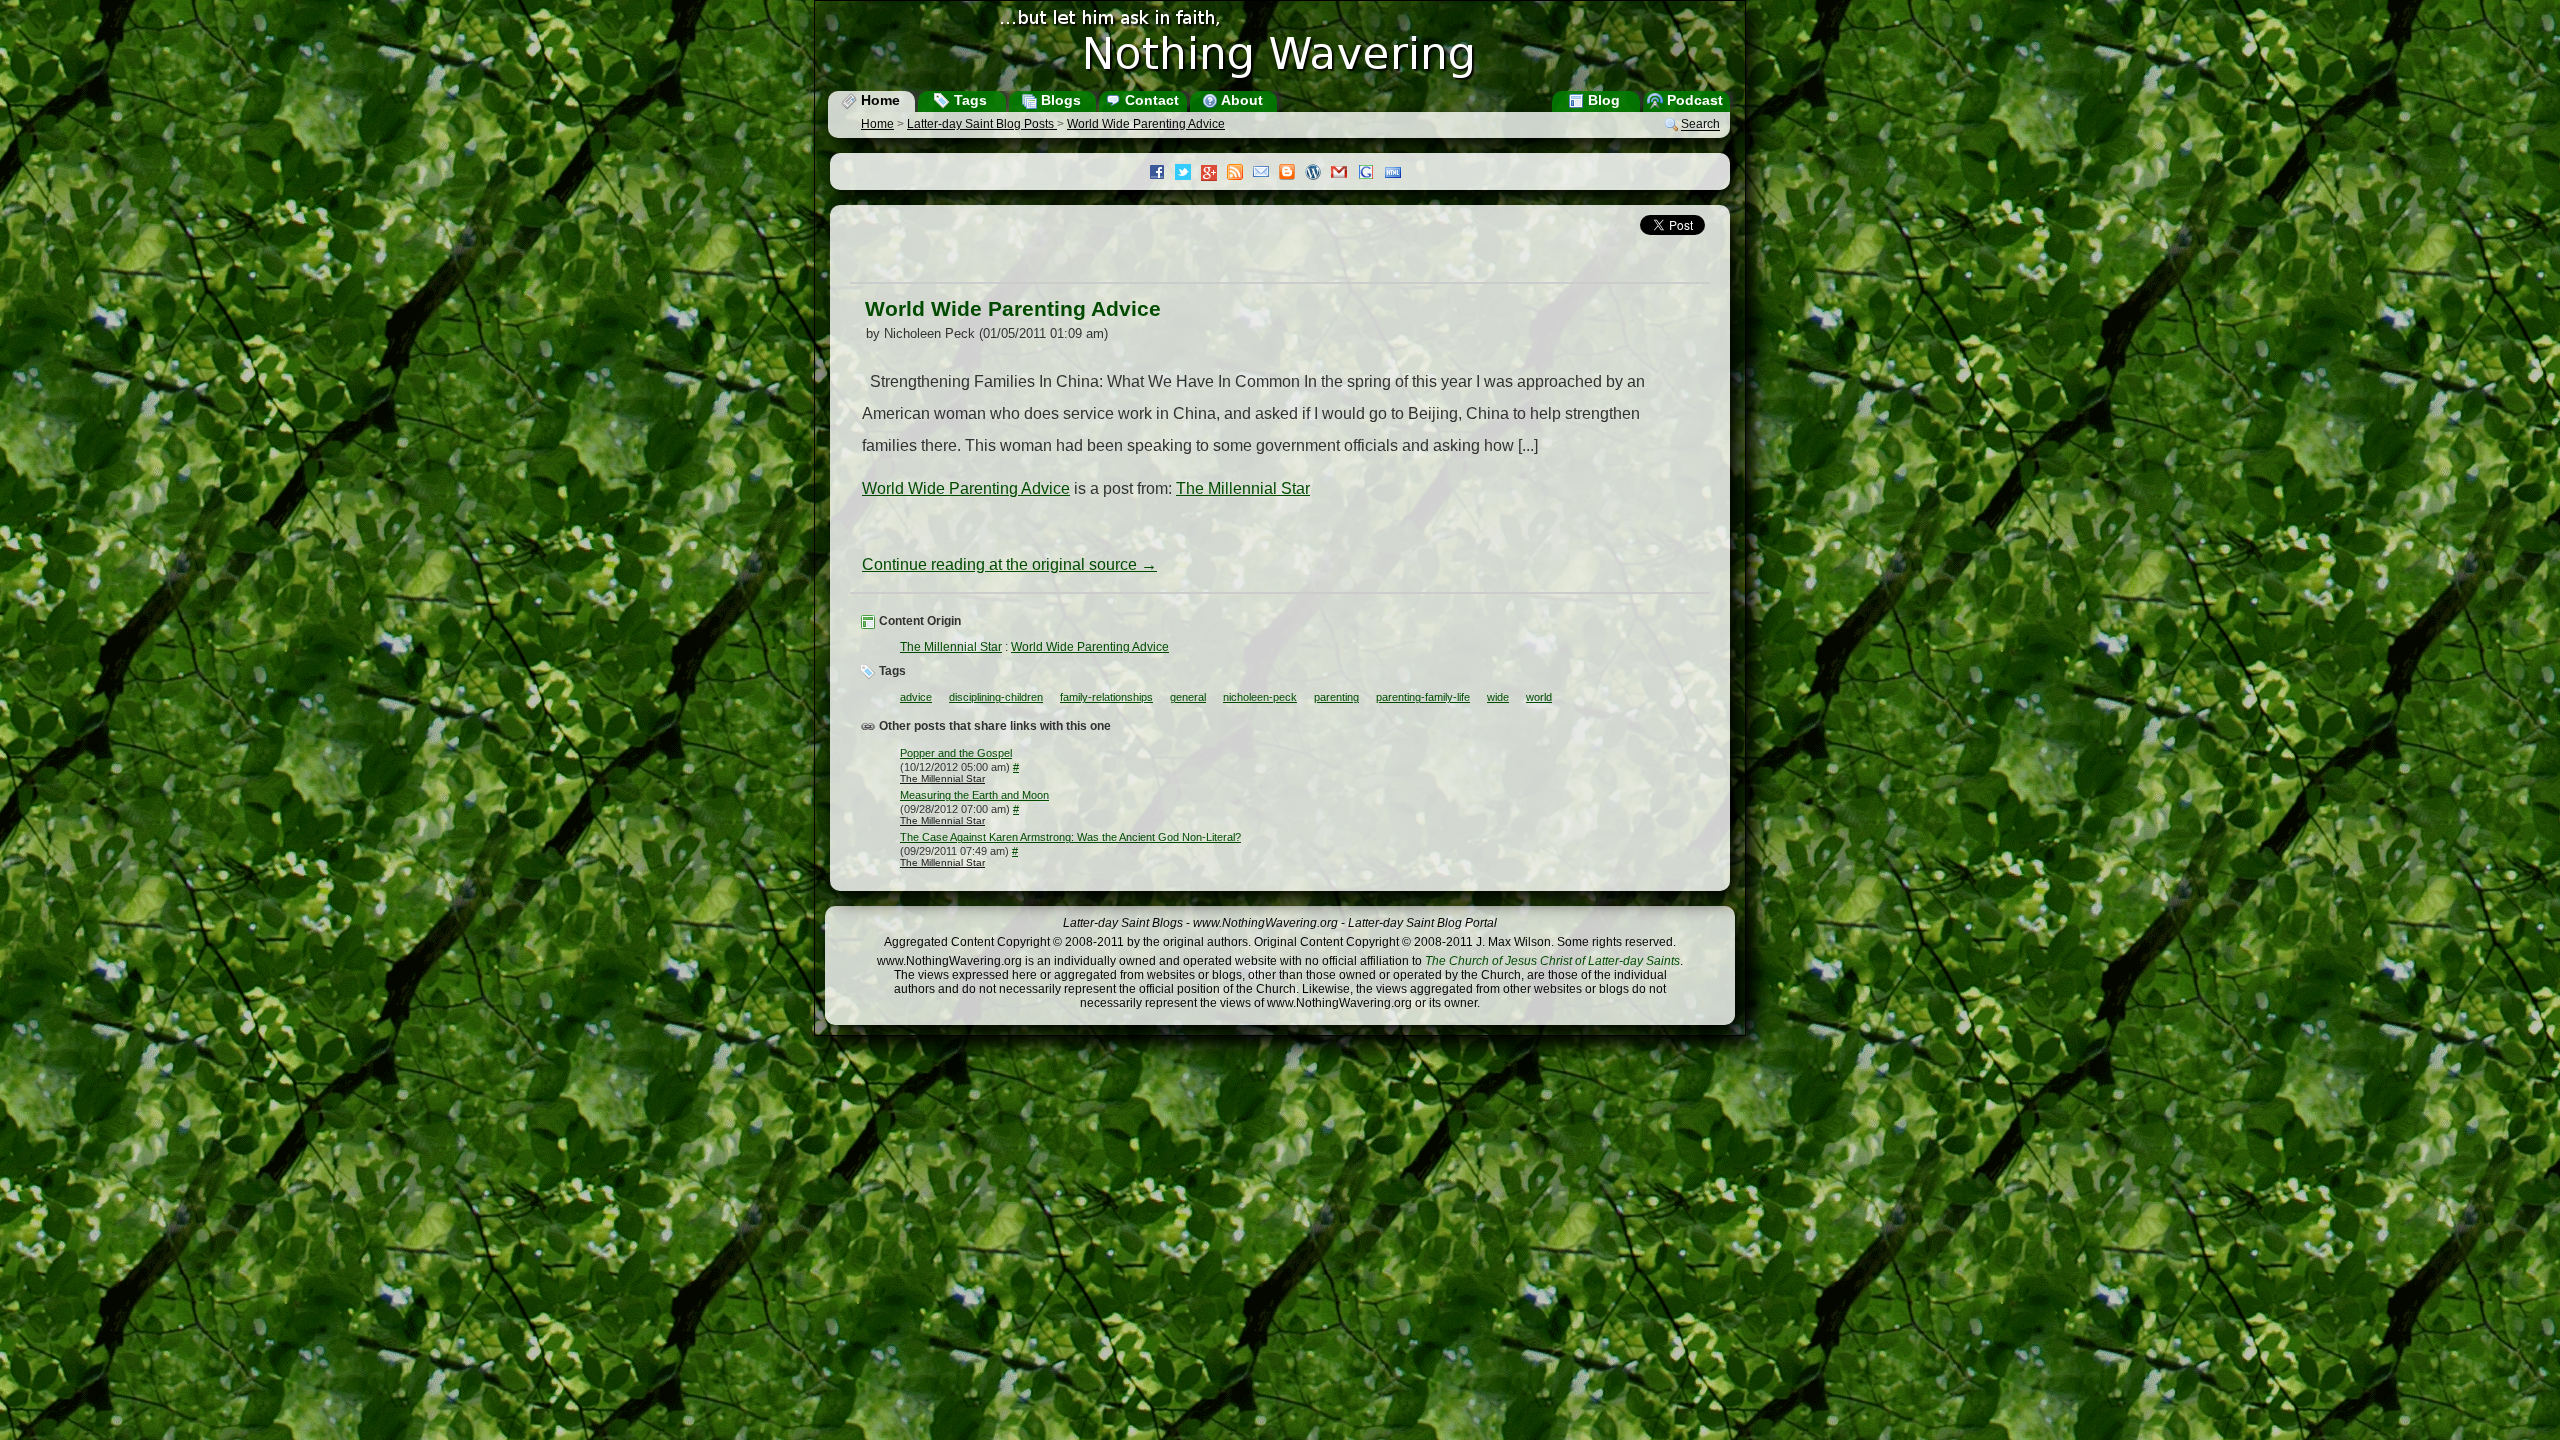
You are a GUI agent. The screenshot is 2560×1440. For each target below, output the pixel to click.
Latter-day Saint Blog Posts (982, 124)
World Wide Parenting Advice (1146, 124)
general (1188, 697)
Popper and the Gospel (956, 753)
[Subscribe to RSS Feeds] (1240, 174)
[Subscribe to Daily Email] (1266, 174)
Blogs (1059, 100)
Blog (1602, 100)
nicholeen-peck (1260, 697)
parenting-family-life (1423, 697)
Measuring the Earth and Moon (974, 795)
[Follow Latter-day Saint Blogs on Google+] (1214, 174)
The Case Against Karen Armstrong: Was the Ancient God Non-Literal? (1070, 837)
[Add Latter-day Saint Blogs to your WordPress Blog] (1318, 174)
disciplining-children (996, 697)
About (1240, 100)
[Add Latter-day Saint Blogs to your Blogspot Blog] (1292, 174)
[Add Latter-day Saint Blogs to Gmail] (1344, 174)
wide (1498, 697)
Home (878, 100)
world (1539, 697)
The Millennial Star (1243, 488)
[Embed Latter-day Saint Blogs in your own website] (1398, 174)
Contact (1150, 100)
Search (1700, 125)
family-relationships (1106, 697)
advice (916, 697)
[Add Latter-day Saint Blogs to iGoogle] (1371, 174)
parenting (1336, 697)
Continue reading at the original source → (1009, 564)
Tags (968, 100)
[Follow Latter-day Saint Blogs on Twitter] (1188, 174)
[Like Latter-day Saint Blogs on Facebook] (1162, 174)
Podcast (1693, 100)
